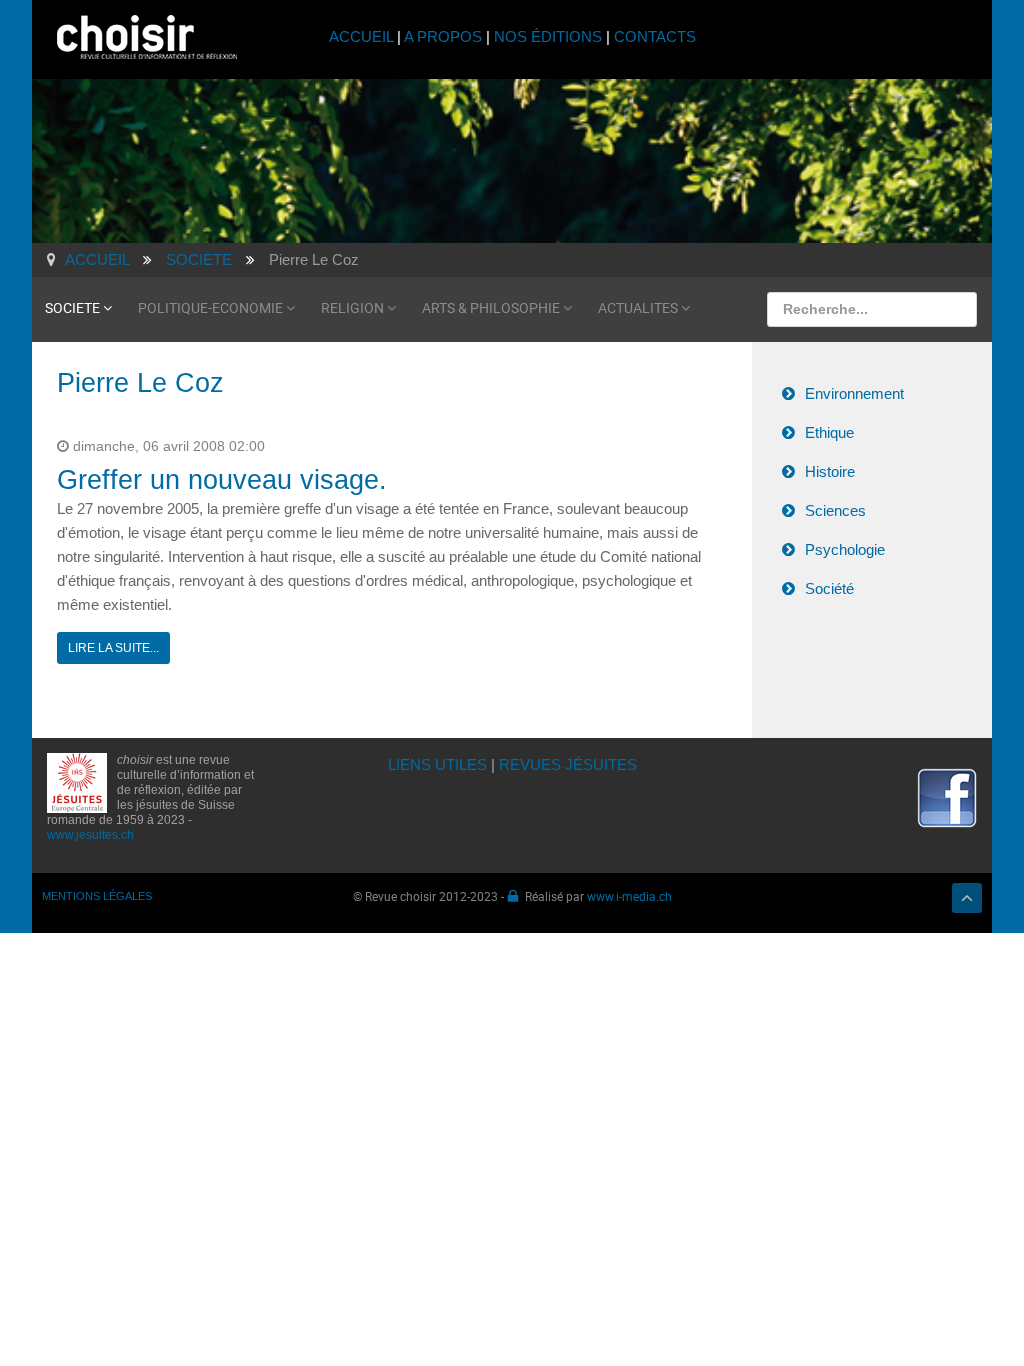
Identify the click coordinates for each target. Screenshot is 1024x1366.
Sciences (835, 510)
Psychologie (845, 549)
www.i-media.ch (629, 896)
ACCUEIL (363, 36)
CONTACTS (655, 36)
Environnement (854, 393)
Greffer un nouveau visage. (222, 480)
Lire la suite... (113, 648)
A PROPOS (443, 36)
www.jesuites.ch (90, 835)
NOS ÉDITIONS (548, 36)
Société (829, 588)
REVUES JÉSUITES (568, 764)
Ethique (829, 432)
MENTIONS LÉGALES (97, 896)
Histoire (830, 471)
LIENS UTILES (437, 764)
